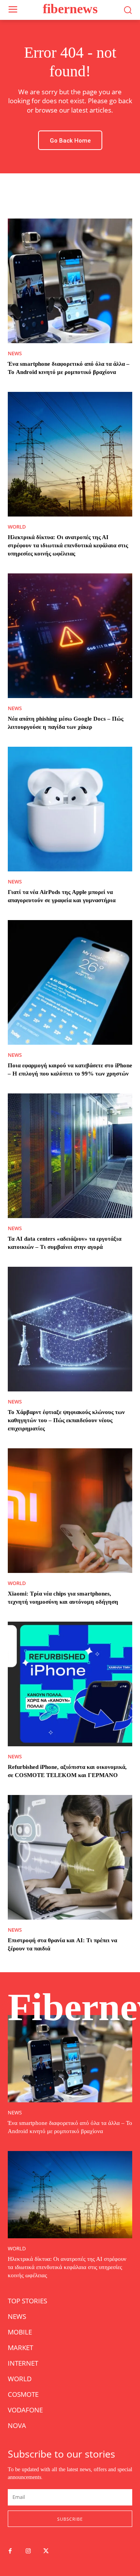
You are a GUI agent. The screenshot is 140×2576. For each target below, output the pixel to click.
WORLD (17, 527)
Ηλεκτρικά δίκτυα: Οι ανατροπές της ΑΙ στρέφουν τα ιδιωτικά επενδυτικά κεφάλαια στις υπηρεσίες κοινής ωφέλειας (68, 545)
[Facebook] (10, 2551)
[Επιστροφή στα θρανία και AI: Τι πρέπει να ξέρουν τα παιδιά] (70, 1857)
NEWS (15, 354)
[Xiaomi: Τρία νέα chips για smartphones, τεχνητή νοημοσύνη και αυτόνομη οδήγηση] (70, 1511)
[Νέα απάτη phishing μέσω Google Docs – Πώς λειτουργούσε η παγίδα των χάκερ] (70, 636)
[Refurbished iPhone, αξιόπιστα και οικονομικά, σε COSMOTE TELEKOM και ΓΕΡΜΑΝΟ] (70, 1684)
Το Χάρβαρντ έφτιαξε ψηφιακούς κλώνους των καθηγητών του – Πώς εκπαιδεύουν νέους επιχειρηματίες (66, 1420)
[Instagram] (28, 2551)
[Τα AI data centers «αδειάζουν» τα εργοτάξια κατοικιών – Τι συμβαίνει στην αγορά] (70, 1156)
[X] (46, 2551)
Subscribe (70, 2519)
